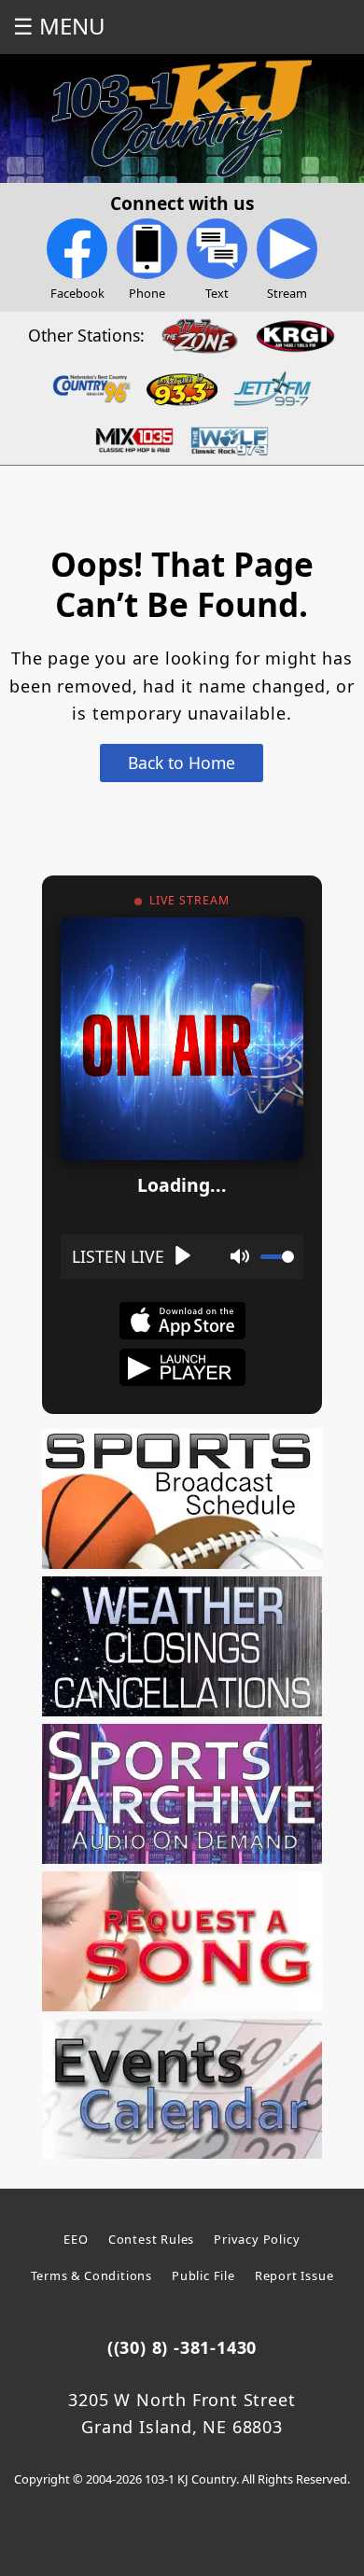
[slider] (277, 1257)
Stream (287, 293)
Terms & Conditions (91, 2275)
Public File (203, 2275)
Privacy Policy (257, 2239)
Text (217, 293)
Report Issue (294, 2275)
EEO (76, 2239)
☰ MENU (59, 26)
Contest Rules (151, 2239)
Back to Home (182, 763)
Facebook (77, 293)
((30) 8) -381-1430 (182, 2347)
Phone (147, 293)
